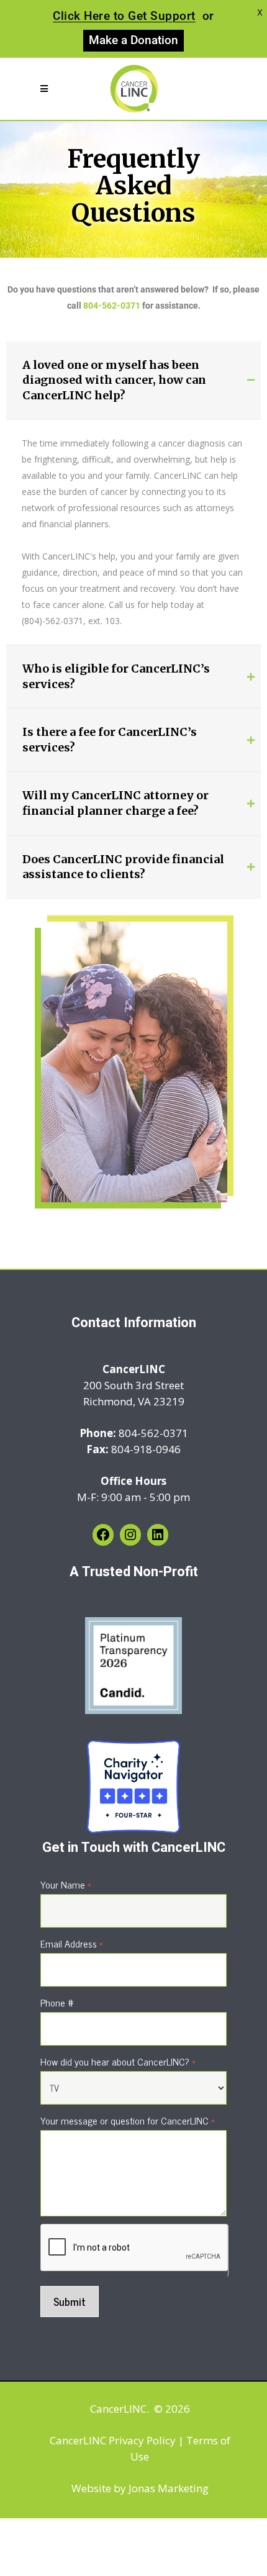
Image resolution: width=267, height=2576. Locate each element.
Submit (70, 2302)
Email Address (72, 1943)
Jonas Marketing (169, 2488)
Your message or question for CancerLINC (128, 2120)
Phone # (57, 2002)
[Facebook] (103, 1535)
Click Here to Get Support (124, 16)
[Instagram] (130, 1535)
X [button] (260, 12)
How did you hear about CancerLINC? (118, 2061)
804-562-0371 (112, 306)
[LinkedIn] (158, 1535)
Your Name (66, 1884)
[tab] (133, 381)
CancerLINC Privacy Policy (113, 2440)
